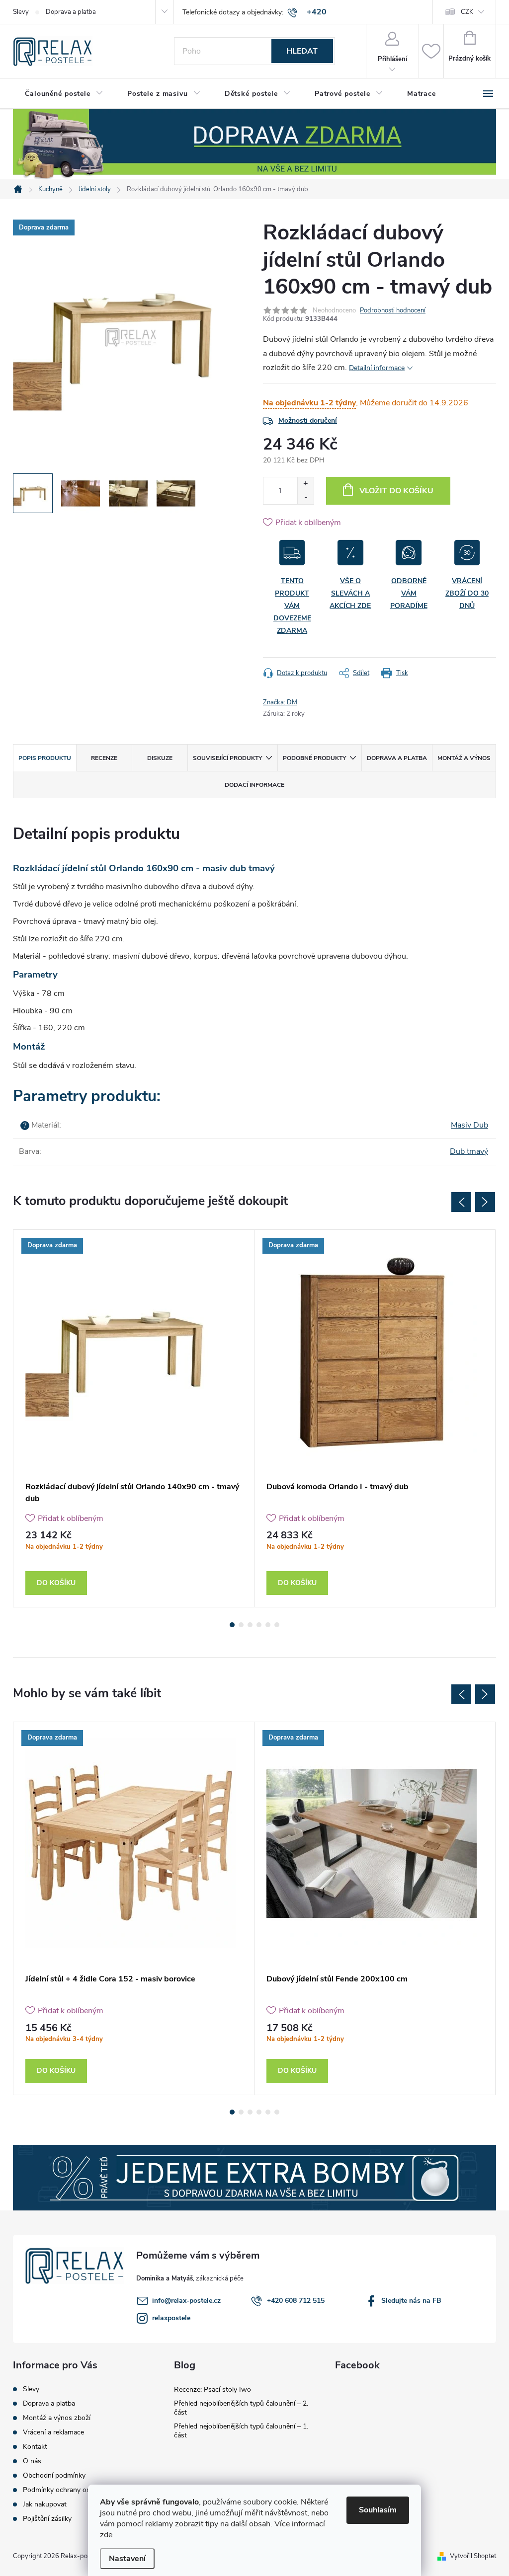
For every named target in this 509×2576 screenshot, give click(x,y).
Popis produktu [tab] (45, 758)
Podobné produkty (314, 758)
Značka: (280, 702)
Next (485, 1202)
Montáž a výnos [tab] (464, 758)
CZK (467, 12)
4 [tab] (259, 1625)
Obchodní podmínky (54, 2476)
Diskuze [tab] (160, 758)
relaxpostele (171, 2318)
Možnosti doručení (308, 420)
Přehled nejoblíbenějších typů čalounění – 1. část (241, 2431)
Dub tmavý (469, 1151)
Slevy (21, 12)
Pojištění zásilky (47, 2519)
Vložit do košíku (396, 491)
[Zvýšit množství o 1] (305, 484)
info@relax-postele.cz (186, 2301)
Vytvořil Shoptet (473, 2556)
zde (106, 2535)
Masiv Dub (469, 1125)
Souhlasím (378, 2510)
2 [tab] (241, 1625)
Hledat (302, 51)
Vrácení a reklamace (53, 2432)
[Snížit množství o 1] (305, 497)
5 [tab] (268, 1625)
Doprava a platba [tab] (397, 758)
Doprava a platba (71, 12)
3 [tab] (250, 1625)
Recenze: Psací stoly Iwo (212, 2389)
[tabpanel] (134, 1419)
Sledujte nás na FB (411, 2301)
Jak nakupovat (45, 2504)
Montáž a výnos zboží (57, 2418)
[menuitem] (64, 94)
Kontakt (35, 2447)
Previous (461, 1202)
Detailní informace (377, 368)
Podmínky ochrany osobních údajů (76, 2490)
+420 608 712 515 (296, 2301)
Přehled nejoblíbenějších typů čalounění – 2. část (241, 2408)
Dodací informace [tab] (254, 785)
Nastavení (127, 2559)
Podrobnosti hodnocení (393, 310)
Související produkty (227, 758)
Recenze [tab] (104, 758)
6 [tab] (277, 1625)
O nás (32, 2461)
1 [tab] (232, 1625)
